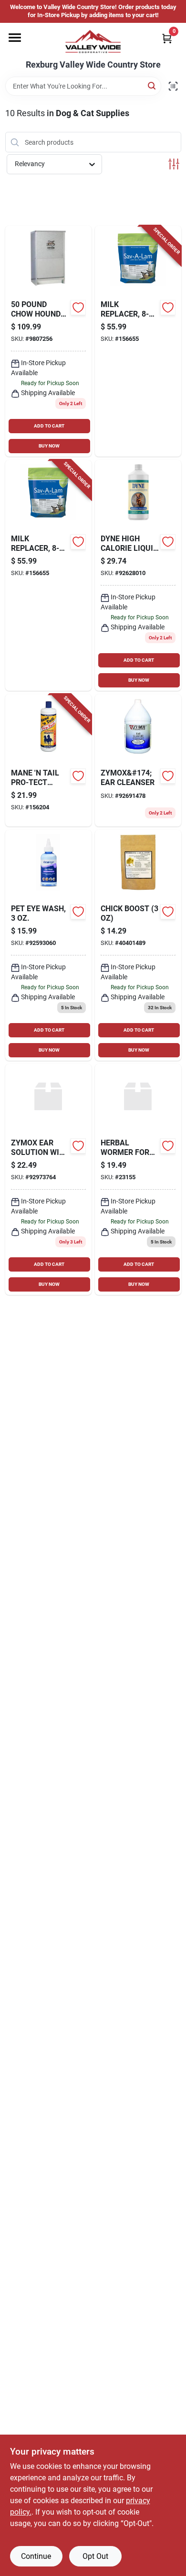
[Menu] (15, 38)
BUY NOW (49, 446)
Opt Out (95, 2556)
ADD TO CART (49, 426)
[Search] (152, 85)
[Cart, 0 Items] (167, 38)
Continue (36, 2556)
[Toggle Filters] (174, 164)
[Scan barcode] (173, 86)
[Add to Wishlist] (78, 308)
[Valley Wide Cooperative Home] (93, 41)
